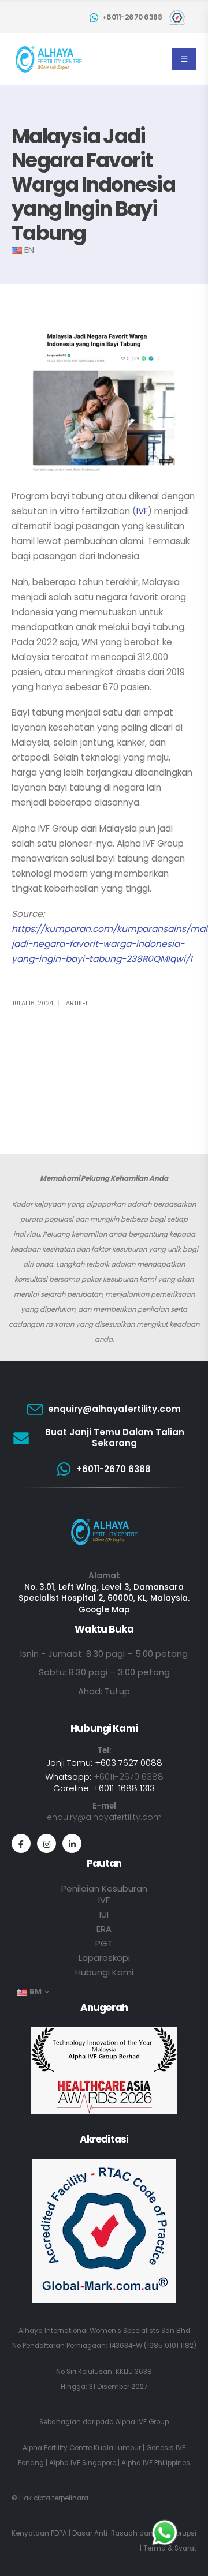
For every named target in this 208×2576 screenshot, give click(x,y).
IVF (142, 511)
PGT (104, 1943)
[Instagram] (47, 1843)
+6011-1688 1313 (124, 1788)
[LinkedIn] (72, 1843)
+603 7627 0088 (129, 1763)
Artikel (77, 1003)
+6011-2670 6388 (129, 1776)
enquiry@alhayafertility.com (104, 1817)
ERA (104, 1929)
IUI (104, 1914)
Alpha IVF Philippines (156, 2463)
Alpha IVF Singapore (83, 2463)
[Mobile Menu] (184, 59)
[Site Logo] (49, 59)
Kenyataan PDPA (39, 2533)
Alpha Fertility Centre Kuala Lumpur (82, 2448)
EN (29, 250)
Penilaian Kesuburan (104, 1888)
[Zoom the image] (104, 1521)
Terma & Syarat (170, 2548)
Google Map (104, 1609)
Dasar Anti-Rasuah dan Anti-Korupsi (134, 2533)
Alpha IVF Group (142, 2422)
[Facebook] (21, 1843)
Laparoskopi (104, 1958)
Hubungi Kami (104, 1972)
